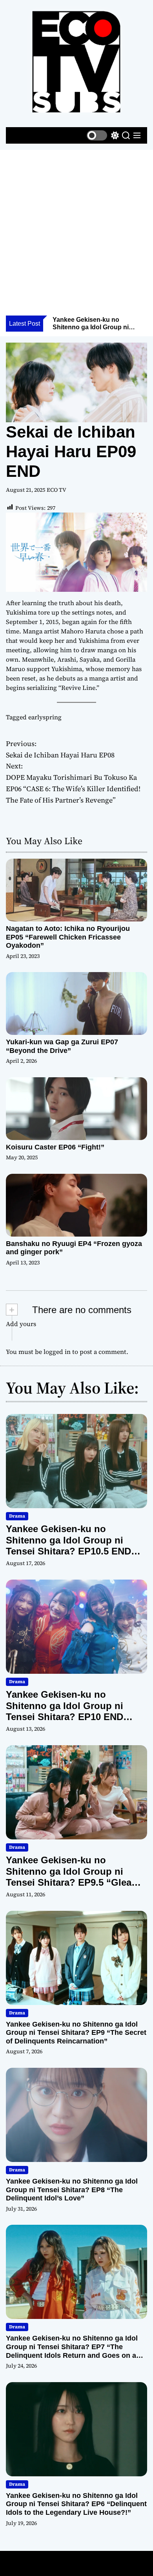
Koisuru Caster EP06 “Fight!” (55, 1147)
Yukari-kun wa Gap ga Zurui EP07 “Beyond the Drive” (62, 1046)
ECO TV (56, 490)
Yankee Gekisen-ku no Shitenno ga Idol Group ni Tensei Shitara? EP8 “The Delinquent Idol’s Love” (72, 2190)
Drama (17, 1516)
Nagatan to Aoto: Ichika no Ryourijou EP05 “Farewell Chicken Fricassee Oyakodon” (68, 937)
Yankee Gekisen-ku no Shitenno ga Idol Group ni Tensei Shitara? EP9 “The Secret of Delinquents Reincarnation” (76, 2033)
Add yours (21, 1324)
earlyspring (45, 717)
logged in (57, 1352)
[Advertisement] (76, 235)
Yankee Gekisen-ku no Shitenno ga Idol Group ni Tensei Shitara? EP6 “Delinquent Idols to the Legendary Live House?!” (76, 2504)
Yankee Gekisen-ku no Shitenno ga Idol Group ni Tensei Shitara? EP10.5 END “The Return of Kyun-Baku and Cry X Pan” (75, 1551)
